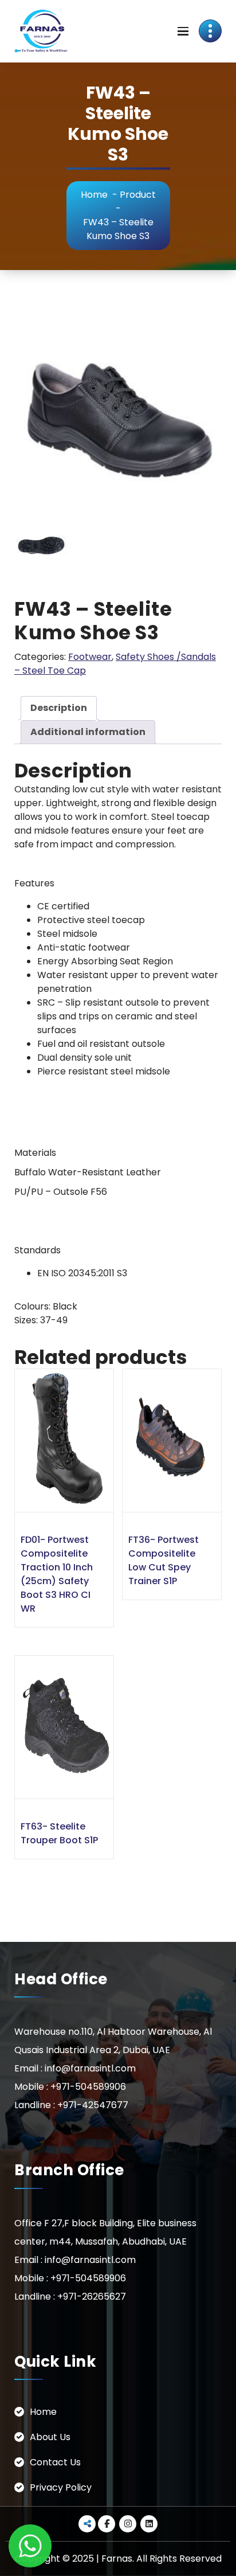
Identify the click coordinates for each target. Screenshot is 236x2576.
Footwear (90, 657)
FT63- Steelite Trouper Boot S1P (59, 1833)
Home (94, 195)
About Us (50, 2437)
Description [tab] (59, 708)
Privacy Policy (61, 2487)
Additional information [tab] (88, 732)
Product (138, 195)
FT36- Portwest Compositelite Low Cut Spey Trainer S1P (164, 1560)
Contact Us (55, 2462)
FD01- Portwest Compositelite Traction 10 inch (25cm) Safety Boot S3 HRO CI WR (57, 1574)
